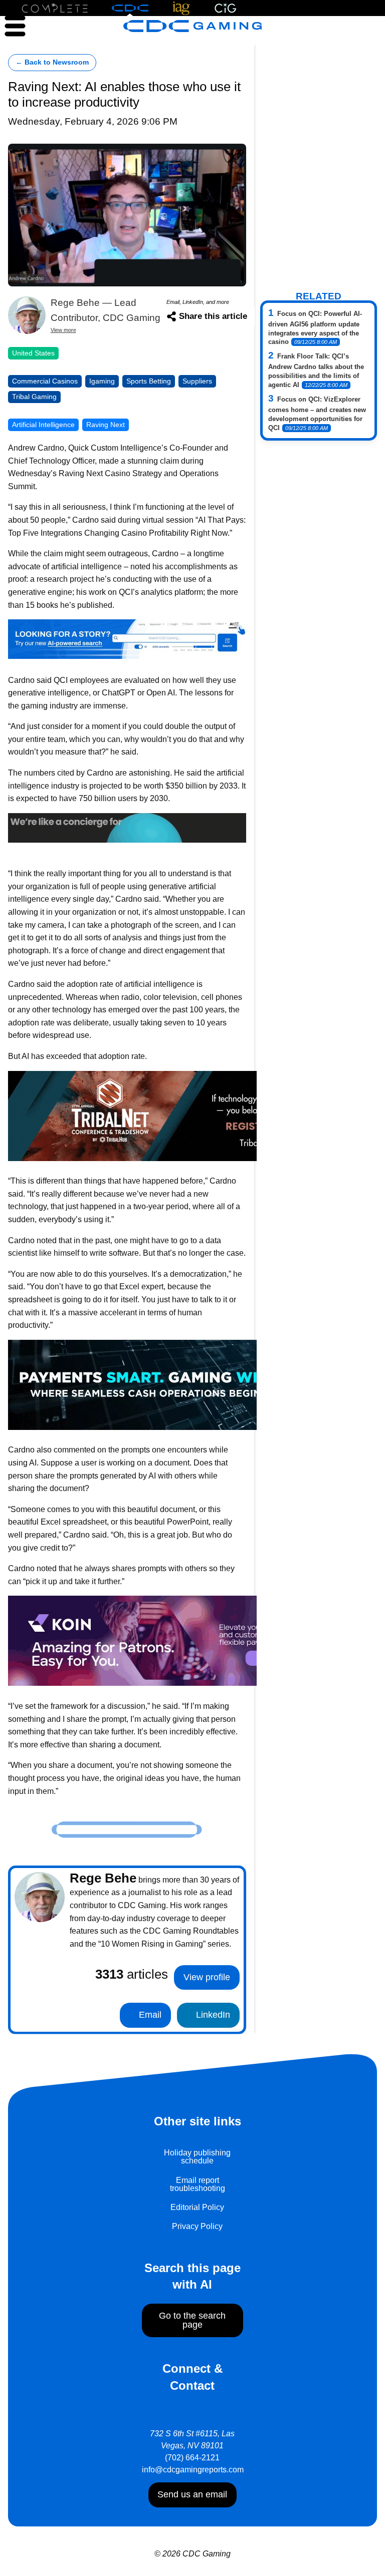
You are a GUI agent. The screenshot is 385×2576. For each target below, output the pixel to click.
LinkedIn (212, 2015)
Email (149, 2015)
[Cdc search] (127, 639)
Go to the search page (192, 2320)
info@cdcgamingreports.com (193, 2470)
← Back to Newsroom (52, 62)
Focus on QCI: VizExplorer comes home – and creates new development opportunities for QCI (317, 414)
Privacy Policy (197, 2226)
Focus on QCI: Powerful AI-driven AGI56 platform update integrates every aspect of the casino (315, 328)
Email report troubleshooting (198, 2184)
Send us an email (192, 2494)
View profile (207, 1977)
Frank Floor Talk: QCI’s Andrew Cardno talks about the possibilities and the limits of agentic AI (316, 371)
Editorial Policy (197, 2207)
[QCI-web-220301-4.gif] (127, 827)
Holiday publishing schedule (197, 2157)
